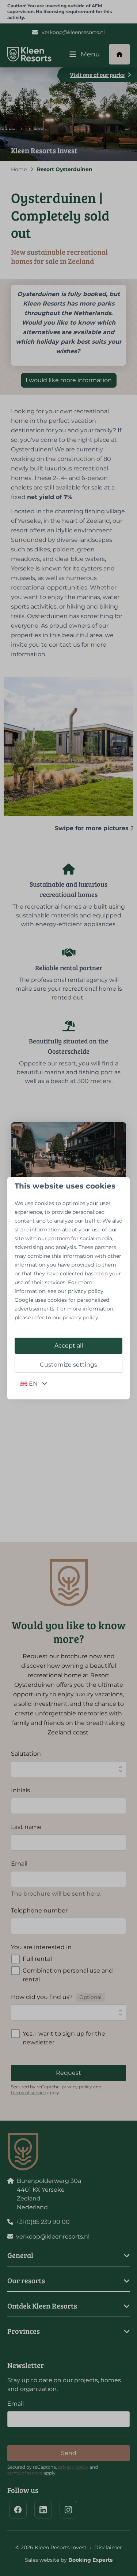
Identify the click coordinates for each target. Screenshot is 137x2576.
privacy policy (86, 1291)
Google (24, 1300)
